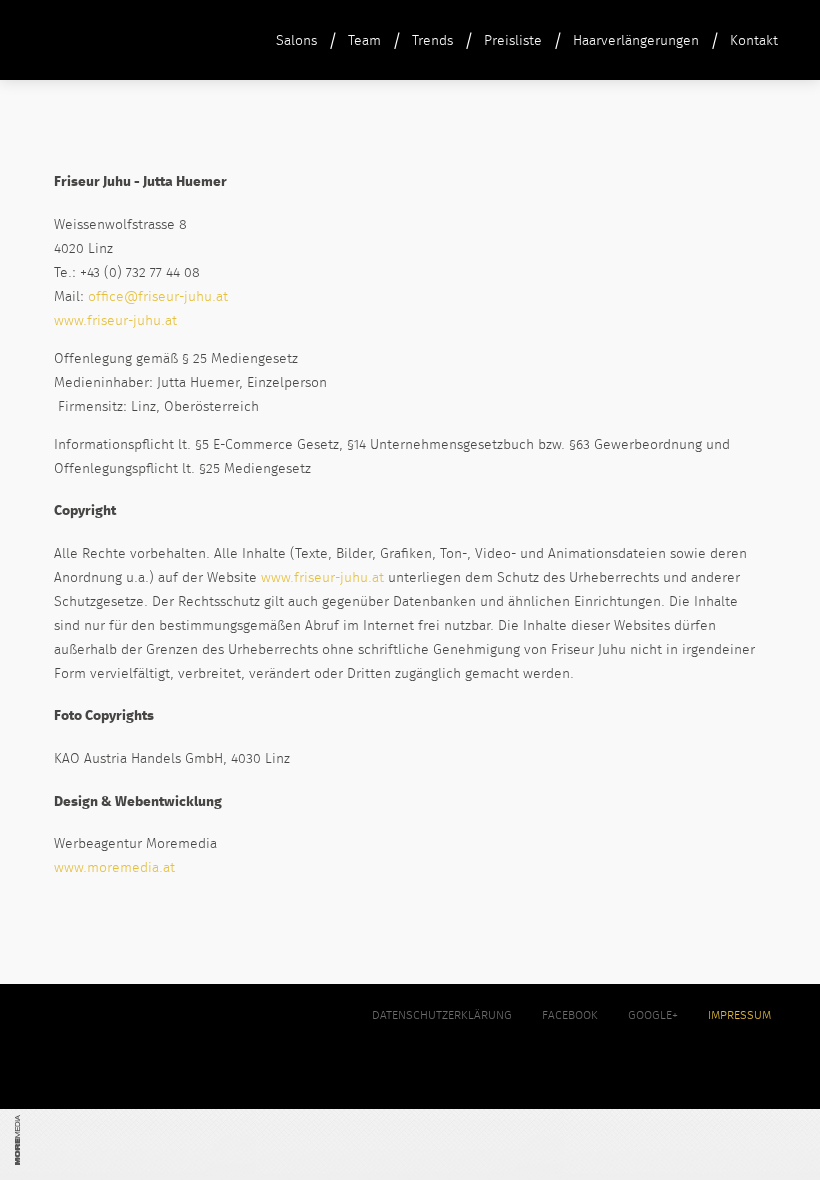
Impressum (739, 1016)
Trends (432, 41)
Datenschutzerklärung (442, 1016)
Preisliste (513, 41)
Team (364, 41)
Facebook (570, 1016)
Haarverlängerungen (636, 41)
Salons (296, 41)
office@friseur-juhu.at (158, 297)
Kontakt (754, 41)
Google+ (653, 1016)
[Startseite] (64, 52)
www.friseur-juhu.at (115, 321)
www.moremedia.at (114, 868)
